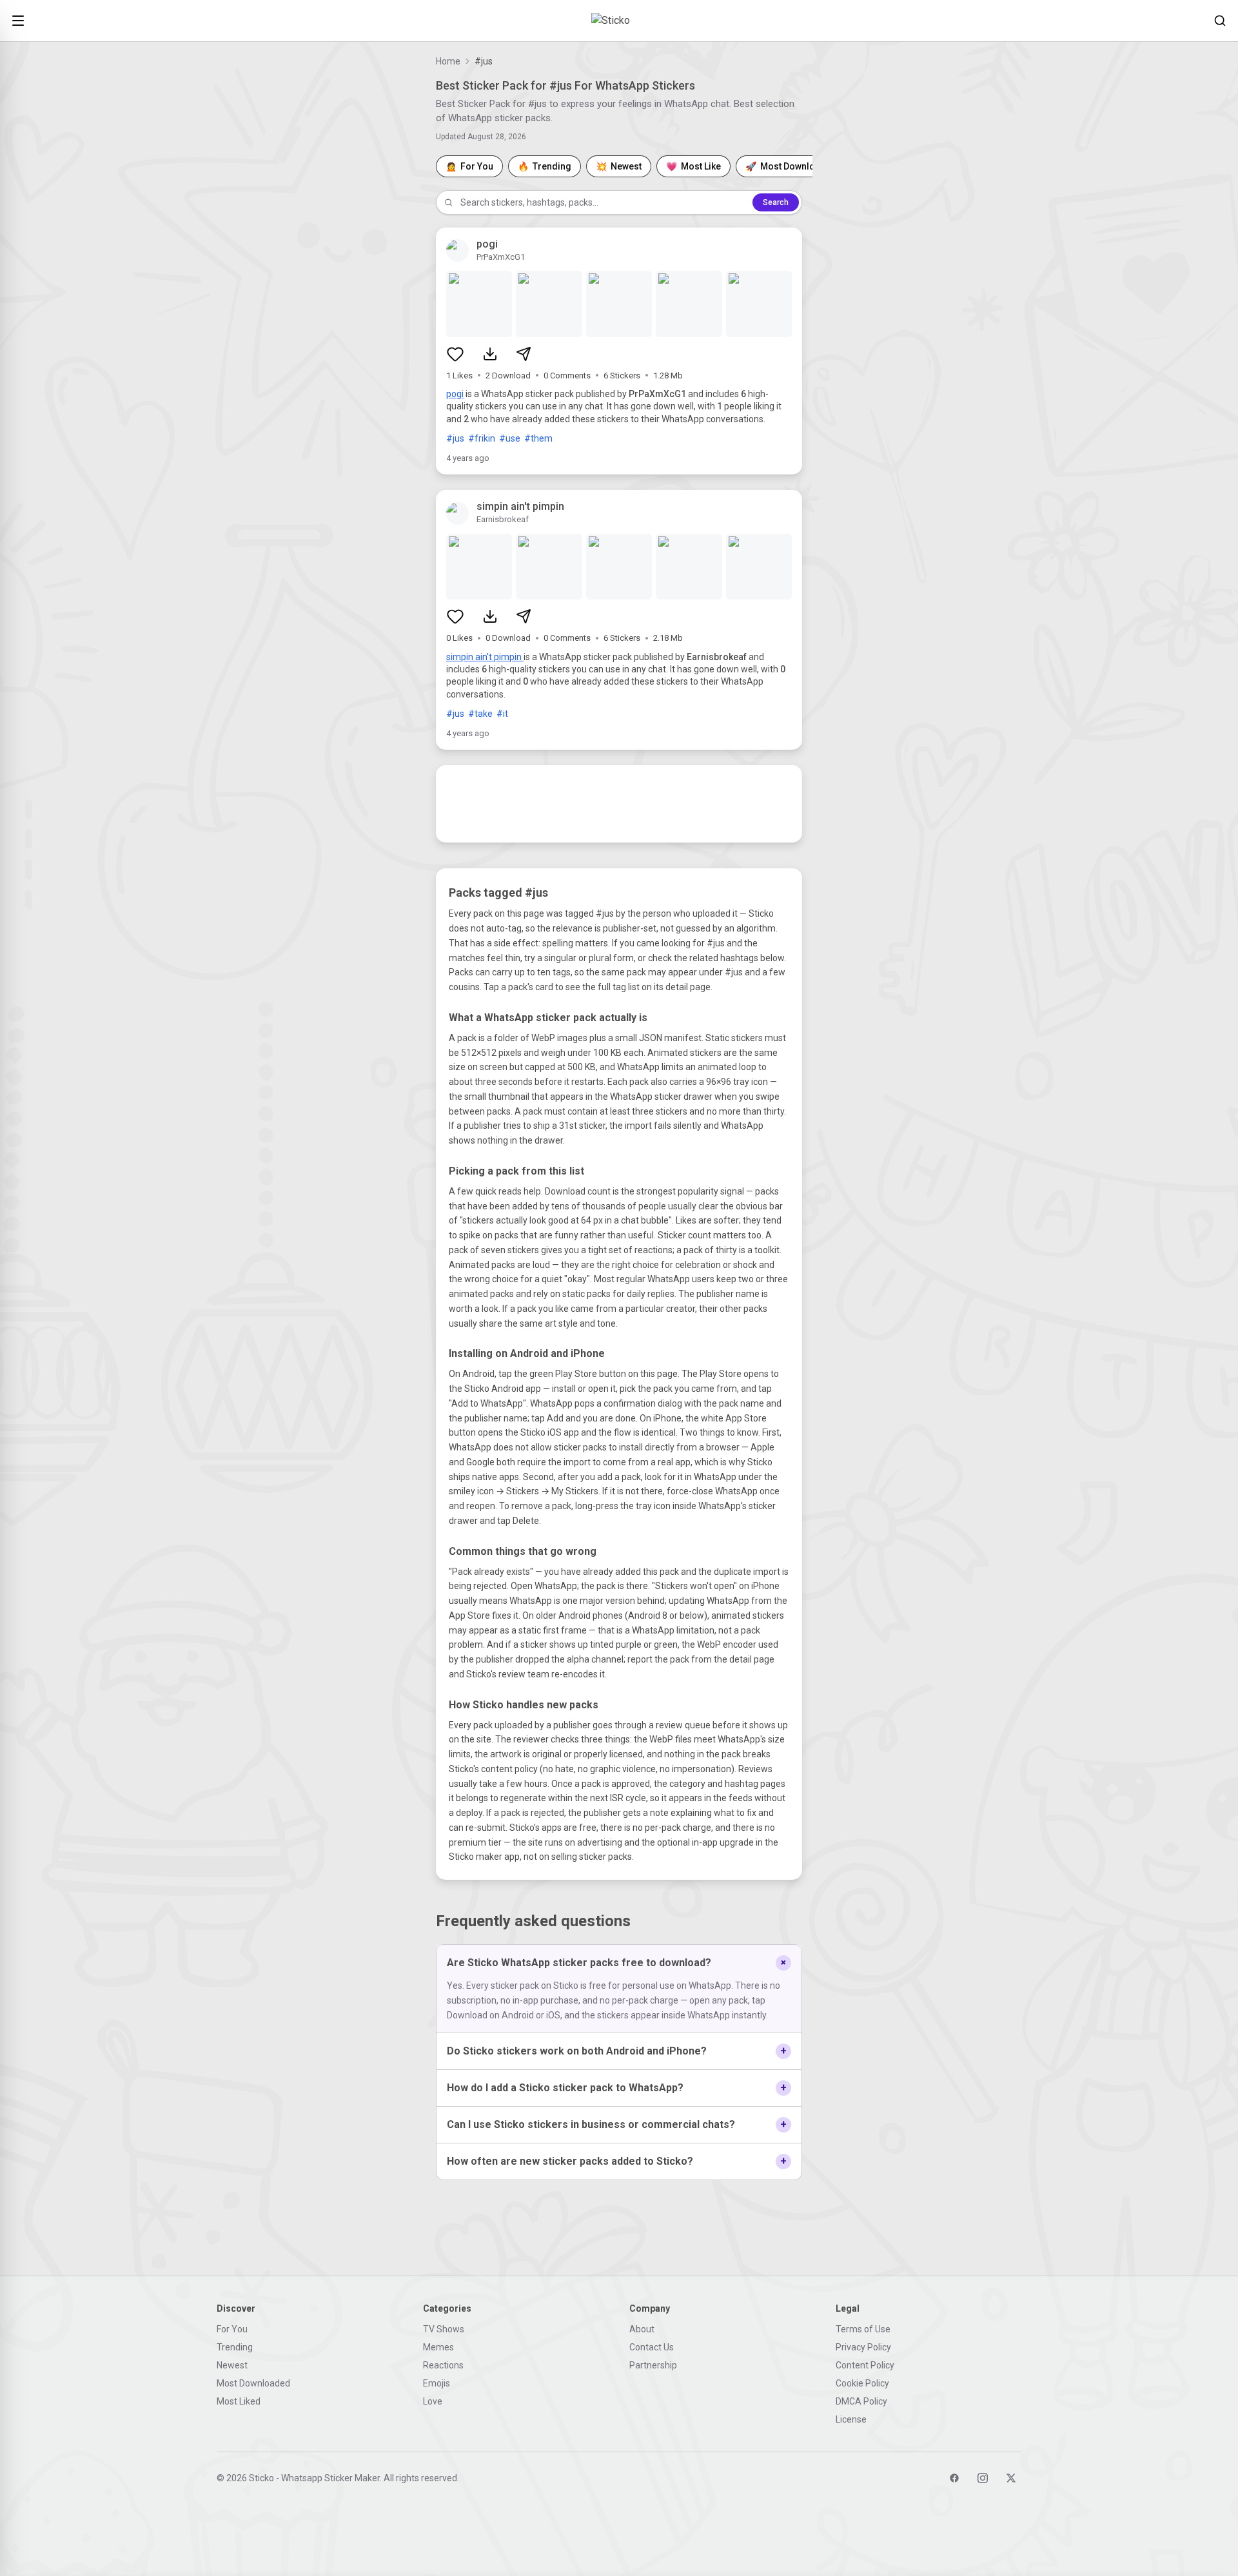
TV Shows (444, 2329)
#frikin (482, 438)
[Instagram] (983, 2478)
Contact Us (652, 2347)
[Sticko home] (619, 21)
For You (232, 2329)
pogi (455, 394)
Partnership (653, 2365)
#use (510, 438)
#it (502, 714)
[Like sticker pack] (455, 354)
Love (433, 2401)
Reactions (443, 2365)
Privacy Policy (863, 2347)
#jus (455, 438)
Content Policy (865, 2365)
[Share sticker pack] (524, 354)
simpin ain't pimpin (485, 657)
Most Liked (239, 2401)
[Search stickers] (1220, 21)
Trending (235, 2347)
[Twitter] (1011, 2478)
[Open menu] (18, 21)
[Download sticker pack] (490, 354)
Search (776, 202)
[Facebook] (954, 2478)
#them (538, 438)
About (642, 2329)
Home (448, 61)
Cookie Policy (862, 2383)
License (851, 2419)
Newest (232, 2365)
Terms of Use (863, 2329)
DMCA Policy (861, 2401)
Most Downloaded (253, 2383)
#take (480, 714)
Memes (438, 2347)
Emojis (437, 2383)
